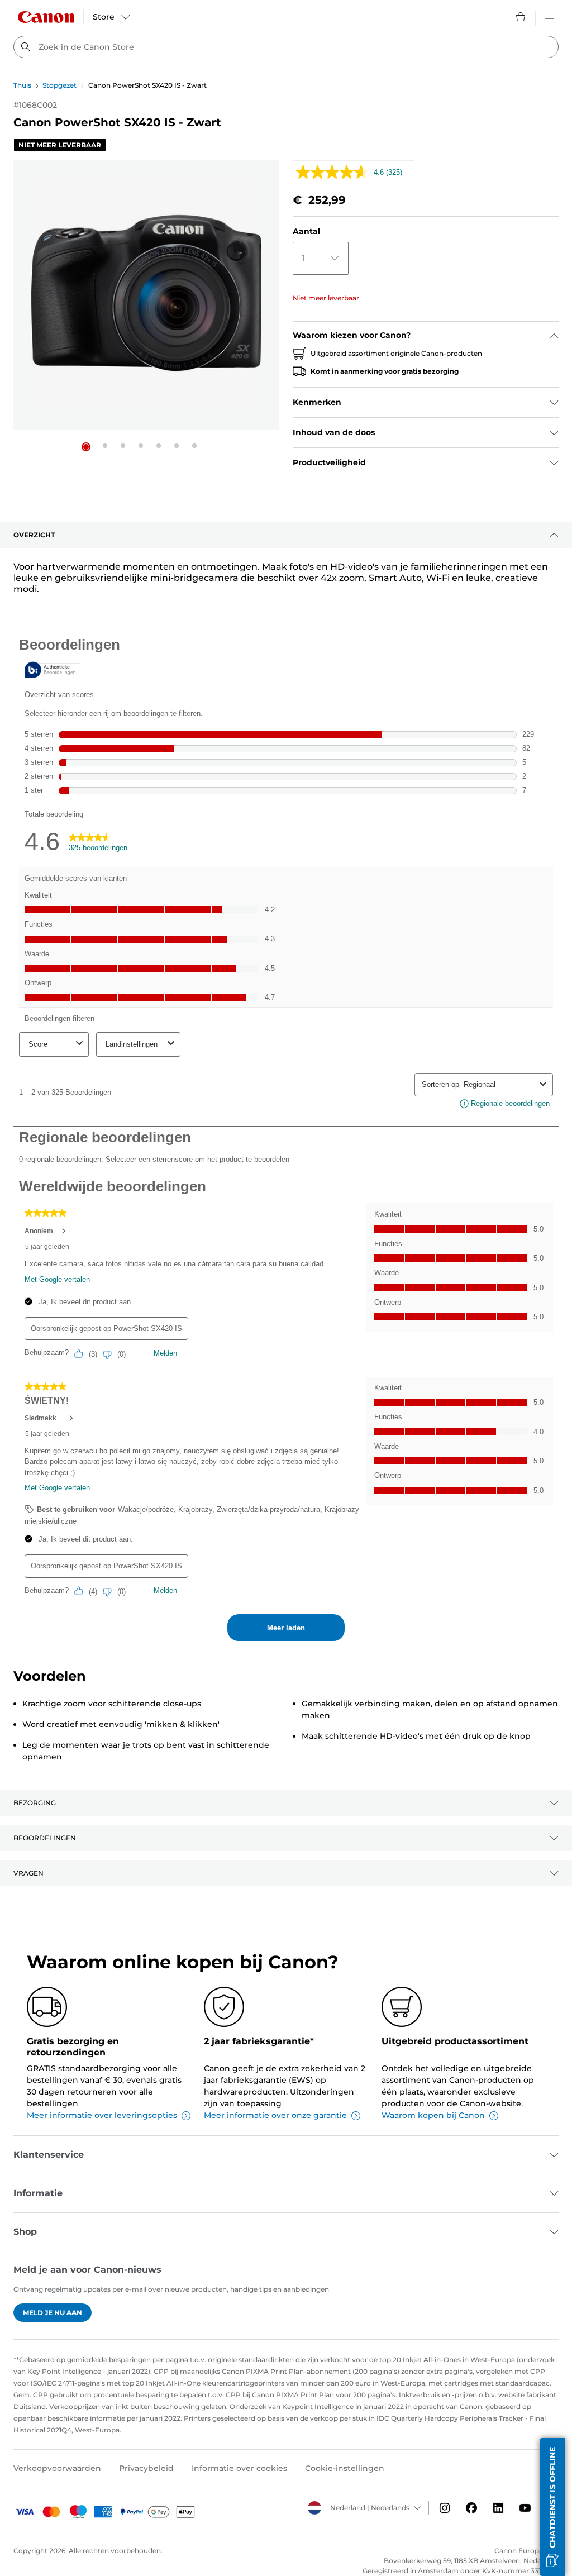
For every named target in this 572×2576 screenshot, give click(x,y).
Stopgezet (59, 85)
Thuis (22, 85)
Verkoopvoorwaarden (57, 2468)
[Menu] (550, 17)
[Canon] (46, 17)
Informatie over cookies (239, 2468)
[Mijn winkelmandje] (521, 17)
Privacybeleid (146, 2468)
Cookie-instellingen (345, 2468)
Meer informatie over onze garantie (275, 2115)
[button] (86, 447)
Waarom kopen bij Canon (433, 2115)
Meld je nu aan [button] (53, 2313)
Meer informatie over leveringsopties (102, 2115)
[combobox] (286, 47)
